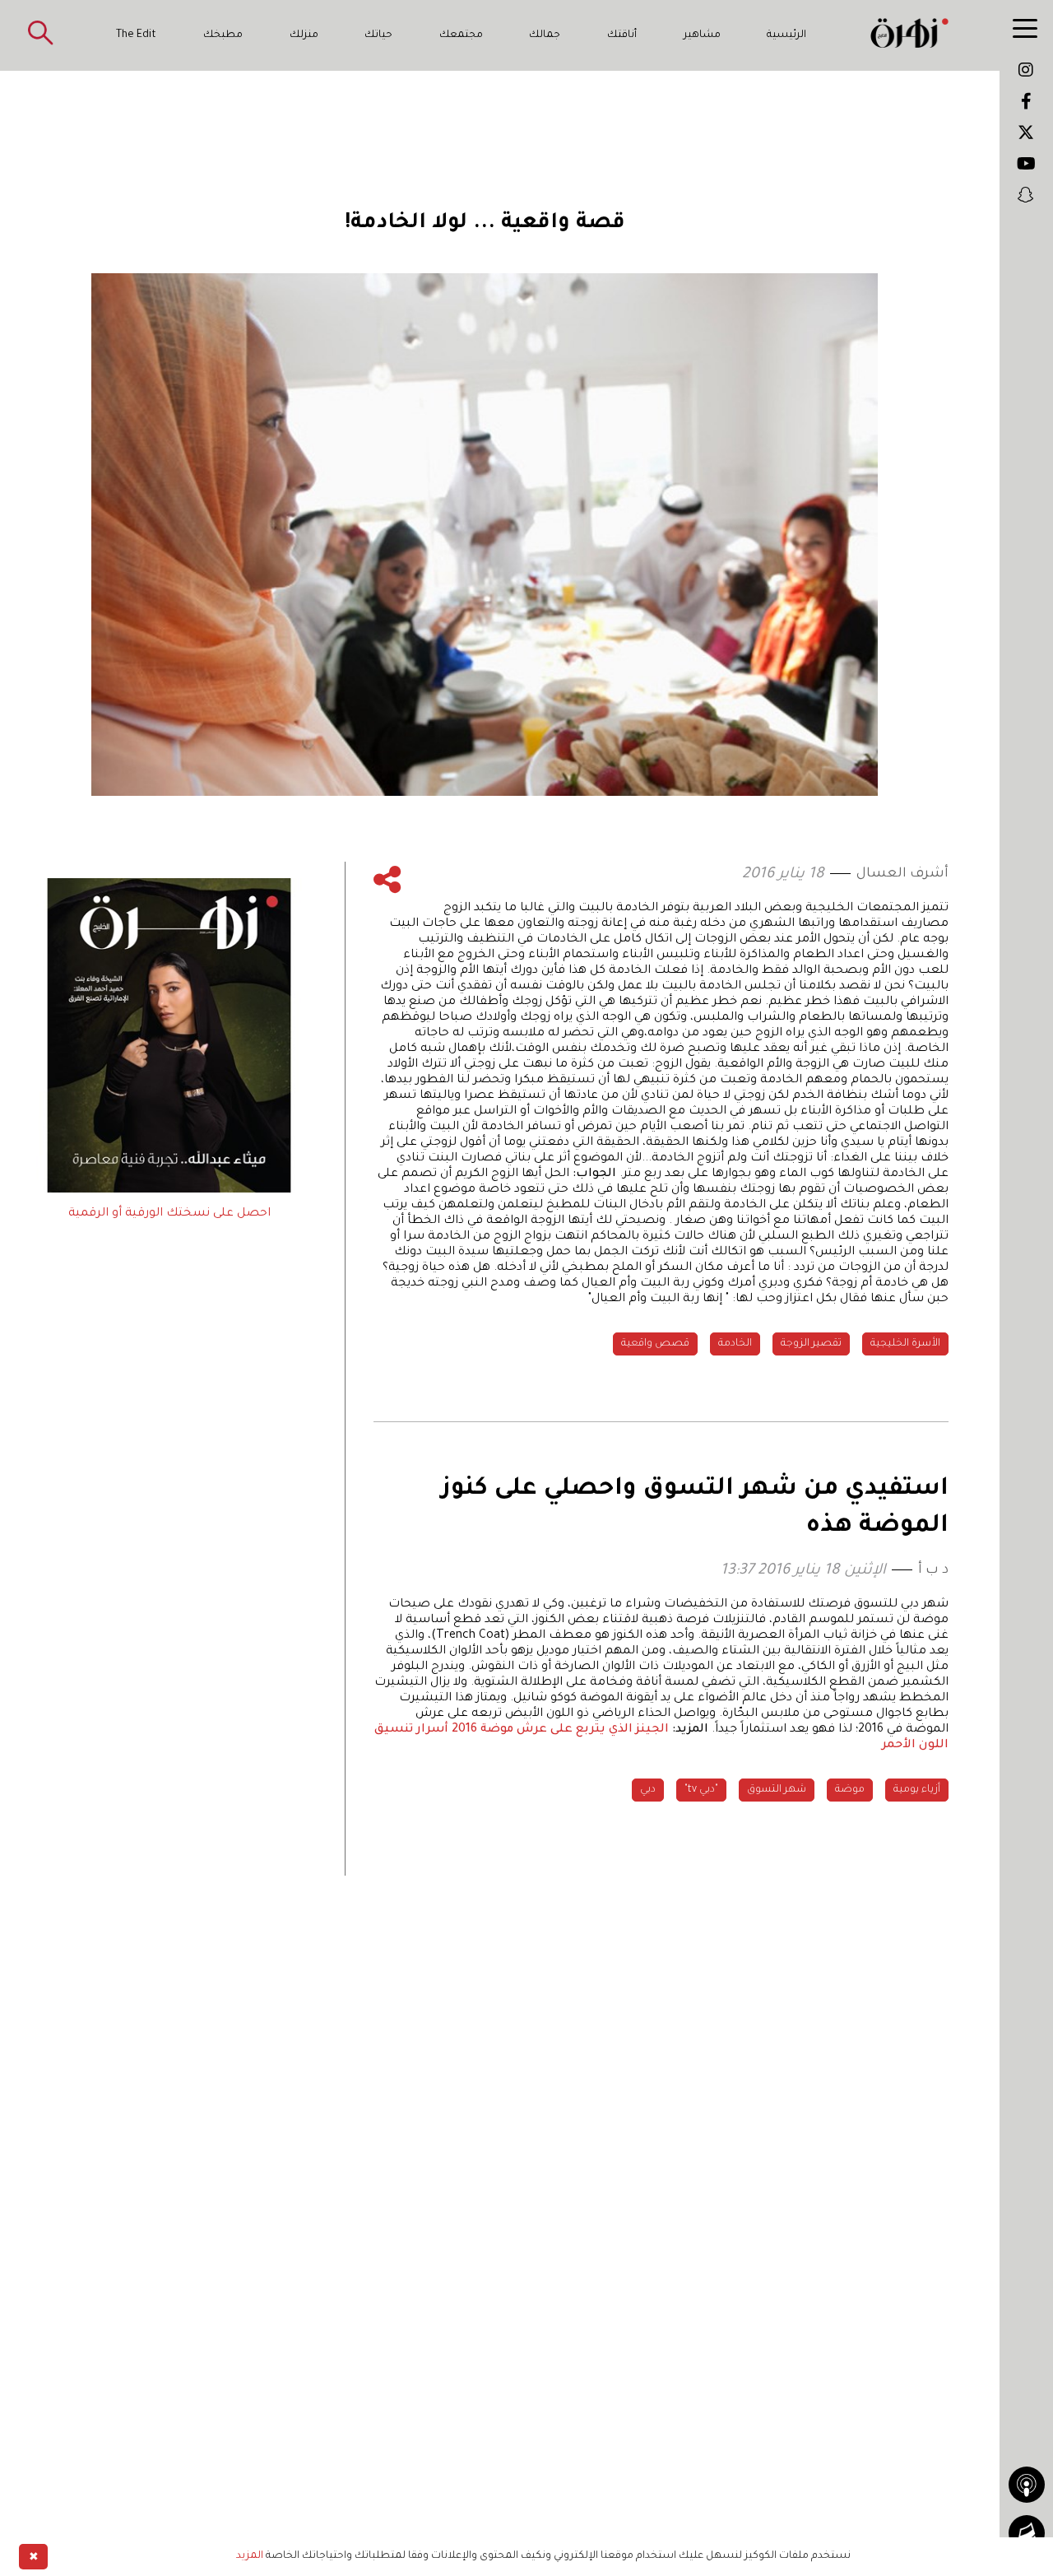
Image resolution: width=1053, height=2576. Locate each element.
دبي (648, 1790)
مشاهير (702, 35)
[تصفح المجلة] (1027, 2533)
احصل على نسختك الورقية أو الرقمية (169, 1214)
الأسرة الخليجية (905, 1344)
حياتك (378, 35)
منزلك (304, 35)
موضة (850, 1790)
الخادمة (735, 1344)
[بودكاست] (1027, 2485)
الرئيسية (786, 35)
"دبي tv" (701, 1790)
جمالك (545, 35)
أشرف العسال (902, 874)
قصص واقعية (655, 1344)
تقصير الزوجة (811, 1344)
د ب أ (933, 1570)
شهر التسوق (777, 1790)
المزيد (250, 2556)
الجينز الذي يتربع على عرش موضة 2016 (560, 1730)
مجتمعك (461, 35)
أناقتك (622, 35)
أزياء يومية (917, 1790)
